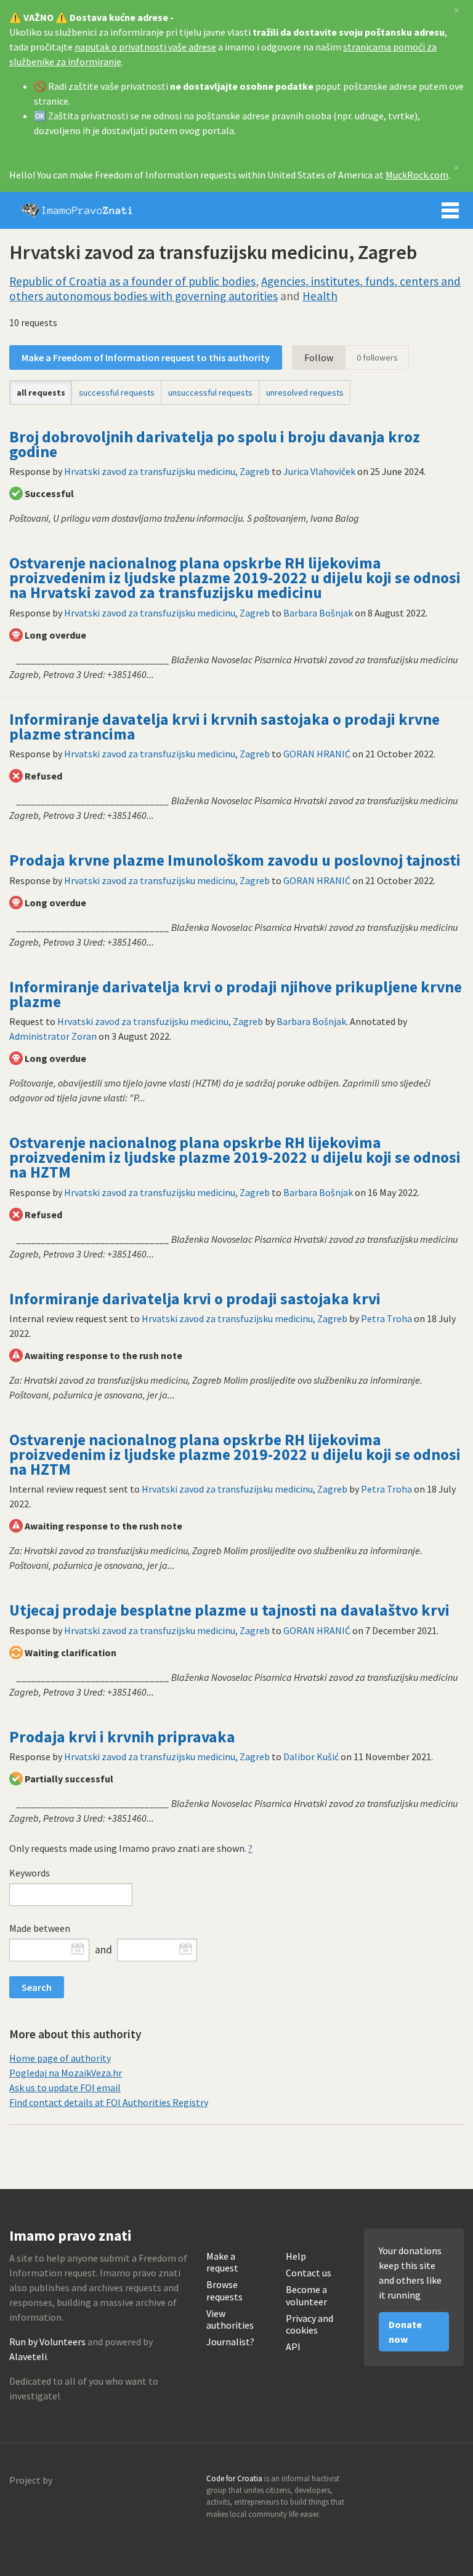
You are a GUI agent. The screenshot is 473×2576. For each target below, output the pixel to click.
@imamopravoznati (427, 2482)
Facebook (454, 2482)
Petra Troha (386, 1318)
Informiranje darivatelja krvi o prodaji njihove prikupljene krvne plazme (236, 994)
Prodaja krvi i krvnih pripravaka (122, 1737)
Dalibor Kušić (311, 1757)
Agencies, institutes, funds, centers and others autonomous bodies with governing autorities (235, 289)
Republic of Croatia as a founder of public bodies (132, 281)
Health (320, 296)
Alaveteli (28, 2356)
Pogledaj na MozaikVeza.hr (66, 2073)
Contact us (309, 2273)
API (293, 2347)
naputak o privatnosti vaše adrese (145, 47)
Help (296, 2256)
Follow (319, 357)
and (103, 1950)
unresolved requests (305, 393)
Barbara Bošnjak (318, 613)
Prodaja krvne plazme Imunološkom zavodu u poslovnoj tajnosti (235, 860)
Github (401, 2482)
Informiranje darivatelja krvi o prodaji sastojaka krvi (195, 1299)
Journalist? (230, 2342)
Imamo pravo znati (77, 210)
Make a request (222, 2262)
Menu (450, 210)
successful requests (117, 393)
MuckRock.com (417, 175)
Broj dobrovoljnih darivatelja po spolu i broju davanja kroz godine (215, 444)
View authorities (230, 2319)
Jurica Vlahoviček (319, 471)
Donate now (405, 2332)
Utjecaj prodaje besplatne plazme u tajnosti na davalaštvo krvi (229, 1610)
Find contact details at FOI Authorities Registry (109, 2102)
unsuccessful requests (210, 393)
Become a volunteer (306, 2295)
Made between (40, 1928)
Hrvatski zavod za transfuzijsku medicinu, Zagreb (167, 471)
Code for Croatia (34, 2510)
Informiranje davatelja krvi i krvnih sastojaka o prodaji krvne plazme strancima (224, 727)
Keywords (30, 1873)
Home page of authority (60, 2058)
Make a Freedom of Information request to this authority (146, 357)
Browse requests (224, 2291)
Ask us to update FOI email (65, 2088)
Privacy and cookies (309, 2324)
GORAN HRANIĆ (317, 754)
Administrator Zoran (53, 1036)
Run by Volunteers (47, 2342)
